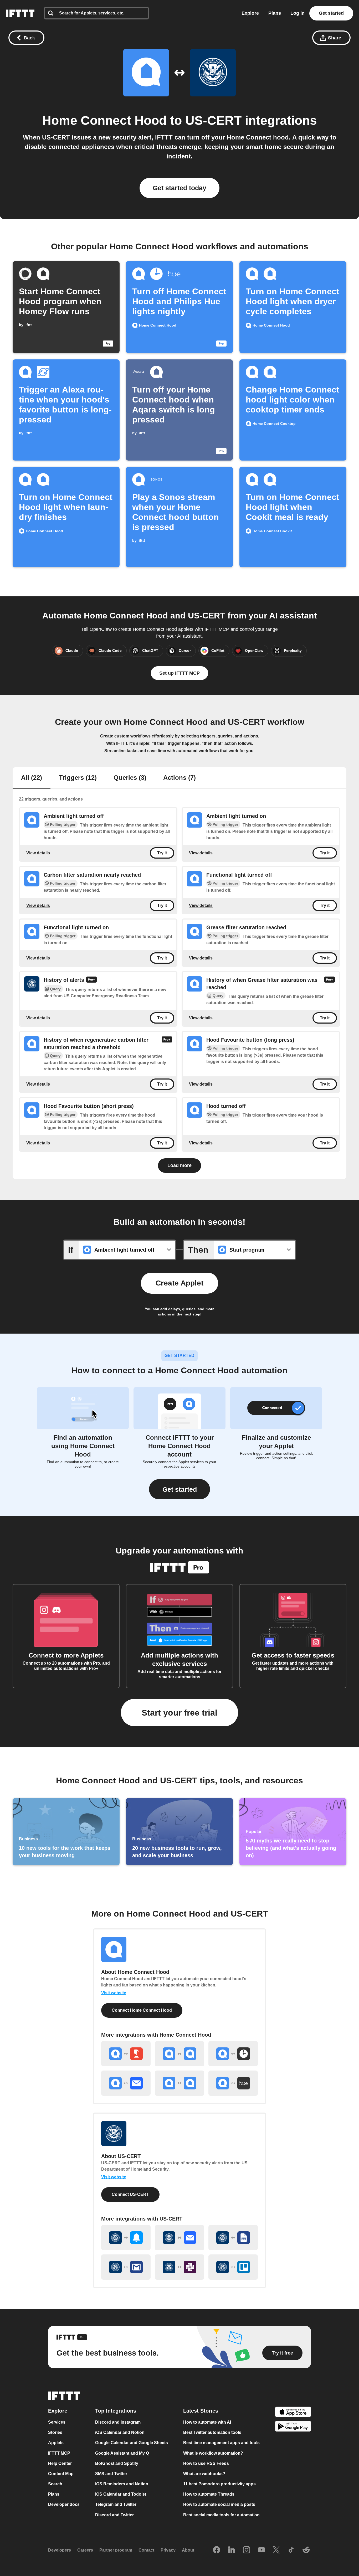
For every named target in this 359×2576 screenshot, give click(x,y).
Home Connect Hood (104, 120)
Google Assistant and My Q (122, 2453)
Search (55, 2484)
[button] (179, 1489)
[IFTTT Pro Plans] (91, 980)
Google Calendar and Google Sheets (132, 2443)
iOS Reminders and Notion (122, 2484)
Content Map (61, 2474)
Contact (146, 2550)
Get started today (179, 188)
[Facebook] (217, 2550)
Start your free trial (179, 1713)
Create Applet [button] (179, 1283)
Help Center (60, 2463)
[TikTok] (291, 2550)
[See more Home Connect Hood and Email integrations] (126, 2083)
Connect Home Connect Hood (142, 2010)
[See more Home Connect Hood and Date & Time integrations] (233, 2054)
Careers (85, 2550)
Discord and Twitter (114, 2515)
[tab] (32, 778)
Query (55, 989)
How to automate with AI (207, 2422)
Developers (60, 2550)
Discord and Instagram (118, 2422)
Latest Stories (201, 2411)
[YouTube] (261, 2550)
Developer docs (64, 2505)
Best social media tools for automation (221, 2515)
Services (57, 2422)
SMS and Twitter (111, 2474)
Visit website (114, 1993)
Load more (179, 1165)
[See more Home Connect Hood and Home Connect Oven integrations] (179, 2083)
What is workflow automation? (213, 2453)
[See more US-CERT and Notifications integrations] (126, 2238)
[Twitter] (276, 2550)
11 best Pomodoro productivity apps (219, 2484)
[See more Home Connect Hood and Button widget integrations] (126, 2054)
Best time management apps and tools (221, 2443)
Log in (298, 13)
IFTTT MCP (59, 2453)
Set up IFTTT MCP (179, 673)
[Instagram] (247, 2550)
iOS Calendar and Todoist (121, 2494)
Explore (250, 13)
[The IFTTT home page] (20, 13)
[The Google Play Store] (293, 2427)
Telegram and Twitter (116, 2505)
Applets (56, 2443)
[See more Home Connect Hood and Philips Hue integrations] (233, 2083)
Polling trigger (63, 824)
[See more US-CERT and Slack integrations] (179, 2267)
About (188, 2550)
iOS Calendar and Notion (120, 2432)
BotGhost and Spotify (117, 2463)
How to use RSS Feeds (206, 2463)
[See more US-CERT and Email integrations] (179, 2238)
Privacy (168, 2550)
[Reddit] (306, 2550)
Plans (275, 13)
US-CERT (213, 120)
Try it (162, 853)
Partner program (116, 2550)
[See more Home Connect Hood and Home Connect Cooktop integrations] (179, 2054)
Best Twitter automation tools (212, 2432)
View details (38, 853)
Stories (55, 2432)
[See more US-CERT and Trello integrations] (233, 2267)
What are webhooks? (204, 2474)
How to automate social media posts (219, 2505)
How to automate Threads (209, 2494)
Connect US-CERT (130, 2194)
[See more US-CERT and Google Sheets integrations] (233, 2238)
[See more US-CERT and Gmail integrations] (126, 2267)
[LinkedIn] (232, 2550)
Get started (331, 13)
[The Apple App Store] (293, 2412)
